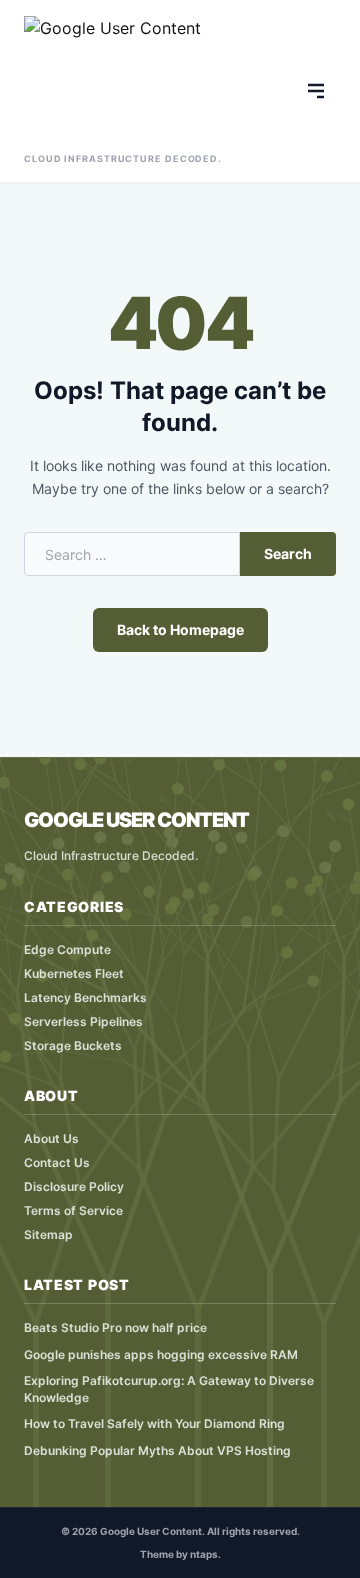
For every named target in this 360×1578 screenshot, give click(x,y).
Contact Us (57, 1162)
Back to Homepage (180, 629)
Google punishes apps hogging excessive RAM (161, 1354)
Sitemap (48, 1234)
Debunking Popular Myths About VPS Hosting (157, 1450)
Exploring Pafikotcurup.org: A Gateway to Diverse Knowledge (169, 1389)
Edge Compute (67, 949)
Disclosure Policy (74, 1186)
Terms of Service (73, 1210)
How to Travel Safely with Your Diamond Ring (154, 1423)
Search (288, 553)
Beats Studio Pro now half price (115, 1327)
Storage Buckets (73, 1045)
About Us (51, 1138)
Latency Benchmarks (85, 997)
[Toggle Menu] (316, 91)
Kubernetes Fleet (74, 973)
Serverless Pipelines (83, 1021)
